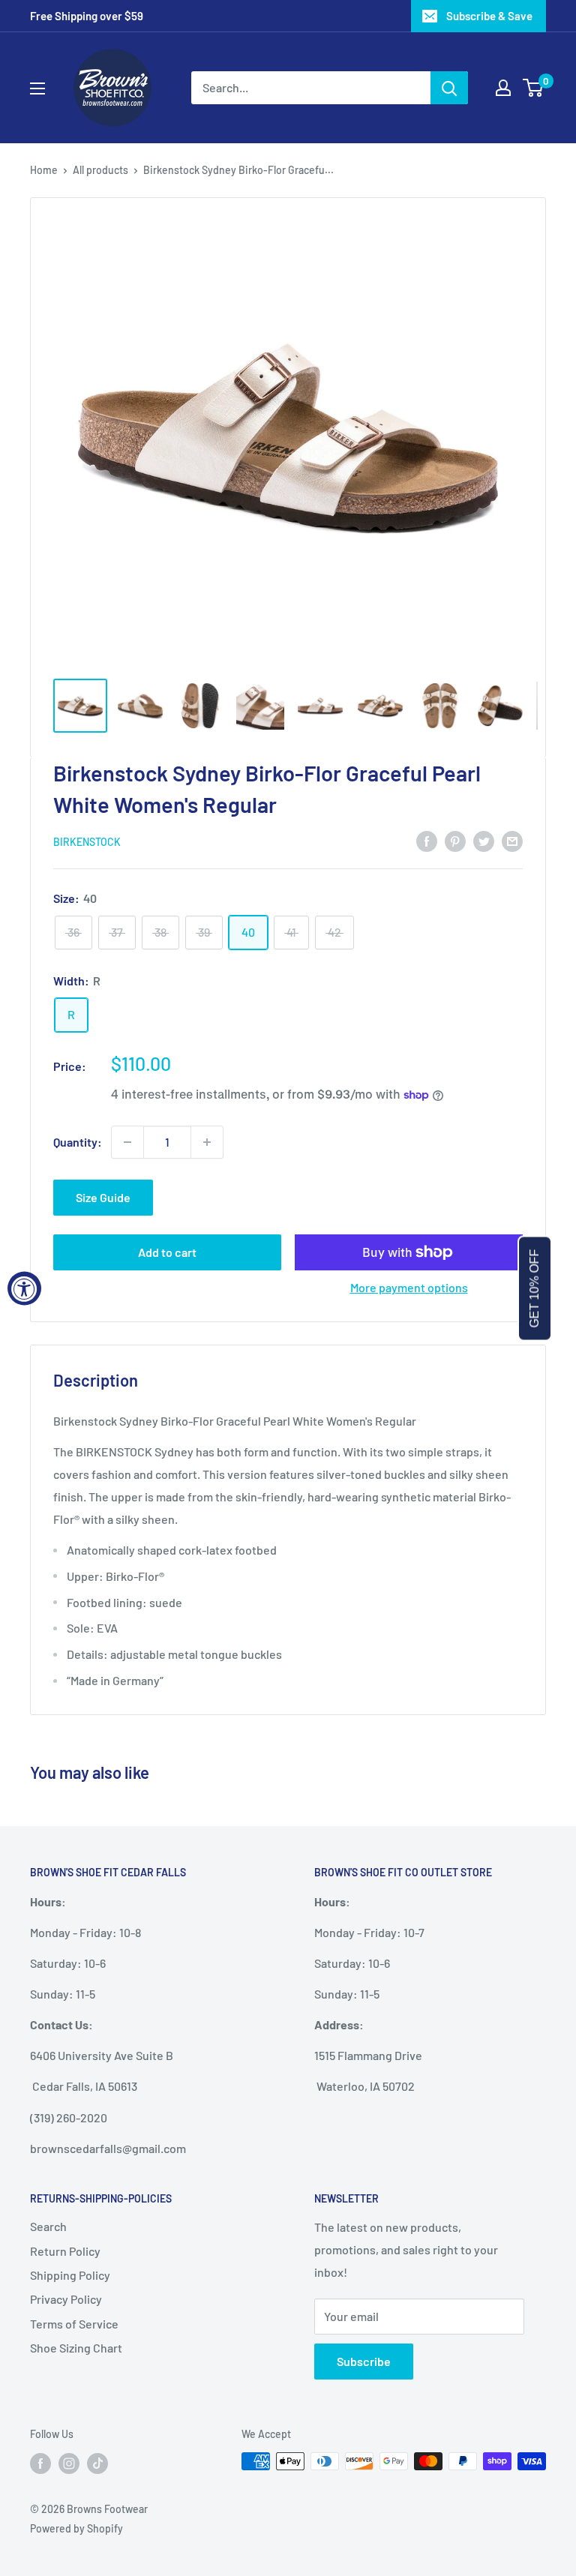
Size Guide (103, 1197)
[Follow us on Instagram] (69, 2463)
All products (100, 170)
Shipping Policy (70, 2275)
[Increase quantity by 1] (207, 1142)
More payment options (409, 1287)
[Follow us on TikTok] (97, 2463)
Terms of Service (74, 2324)
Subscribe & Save (489, 16)
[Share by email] (512, 840)
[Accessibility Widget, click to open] (24, 1288)
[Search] (449, 88)
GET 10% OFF (534, 1288)
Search (48, 2226)
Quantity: (78, 1142)
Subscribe (364, 2361)
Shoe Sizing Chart (76, 2348)
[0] (534, 88)
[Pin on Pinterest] (455, 840)
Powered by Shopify (76, 2528)
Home (44, 170)
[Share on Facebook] (427, 840)
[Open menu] (37, 88)
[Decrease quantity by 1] (127, 1142)
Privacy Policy (66, 2299)
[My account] (503, 88)
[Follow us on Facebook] (40, 2463)
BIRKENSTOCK (87, 842)
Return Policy (65, 2251)
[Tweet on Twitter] (484, 840)
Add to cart (167, 1252)
